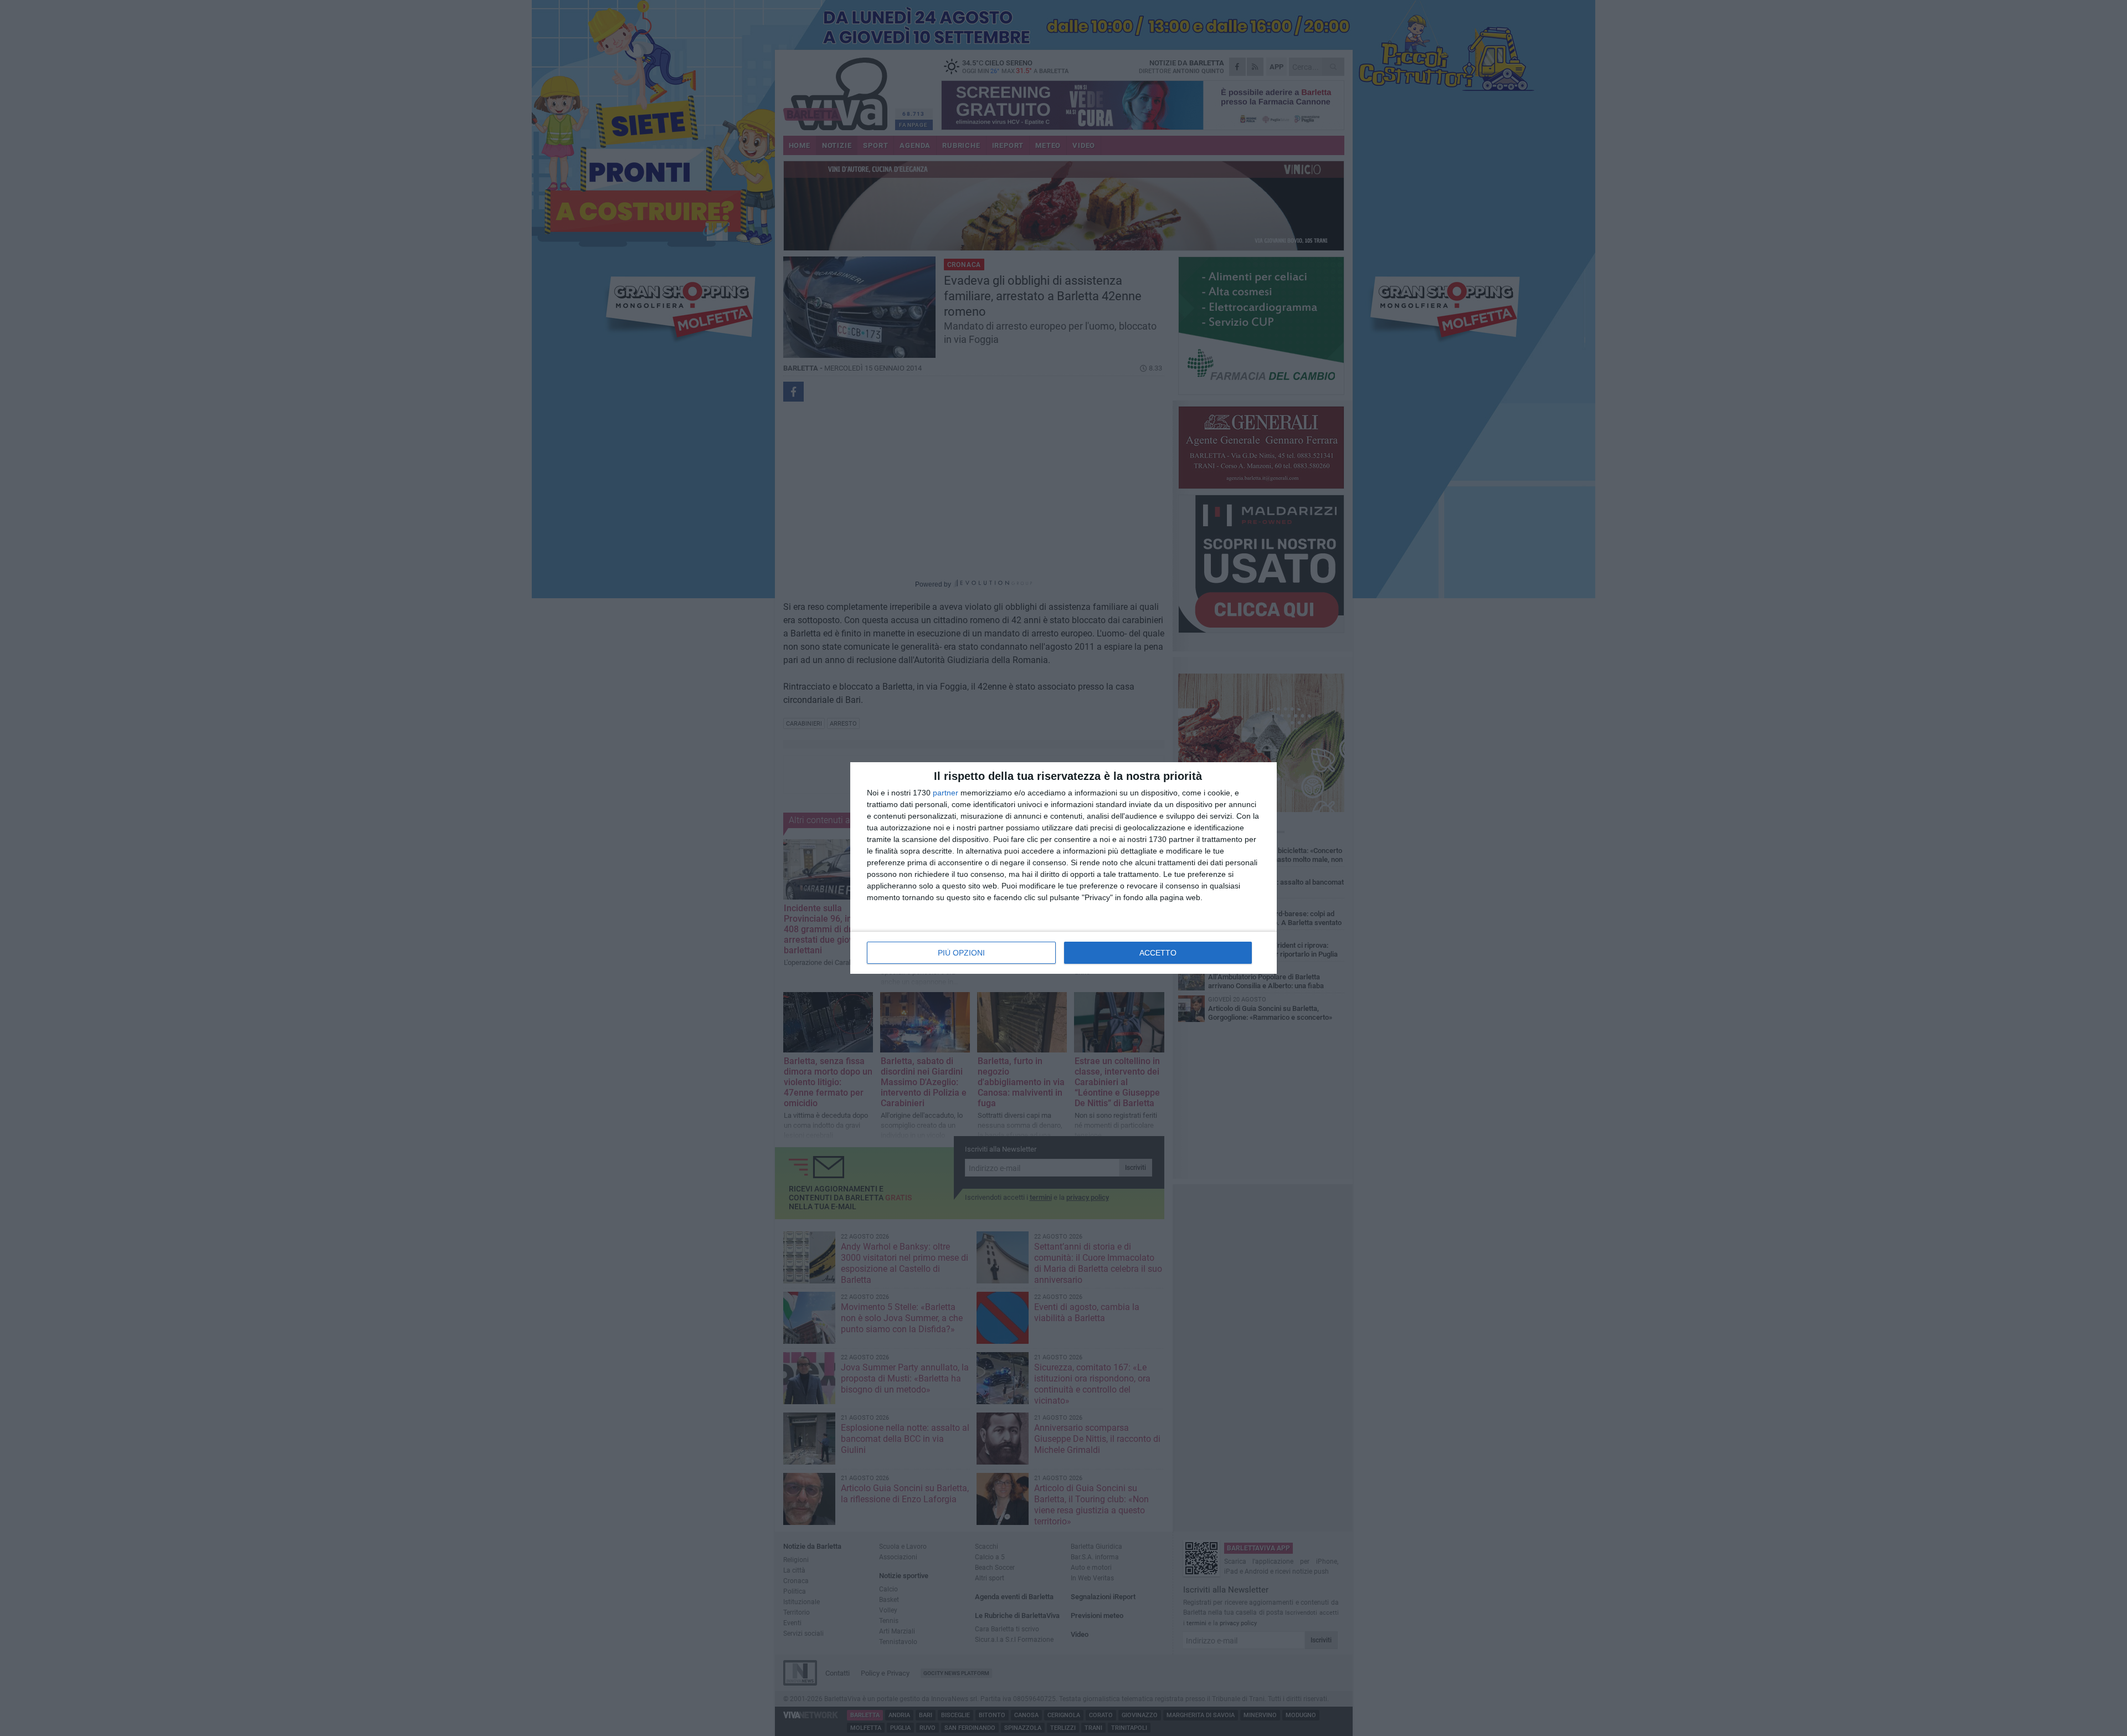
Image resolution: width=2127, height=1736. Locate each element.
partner (946, 793)
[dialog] (1063, 868)
